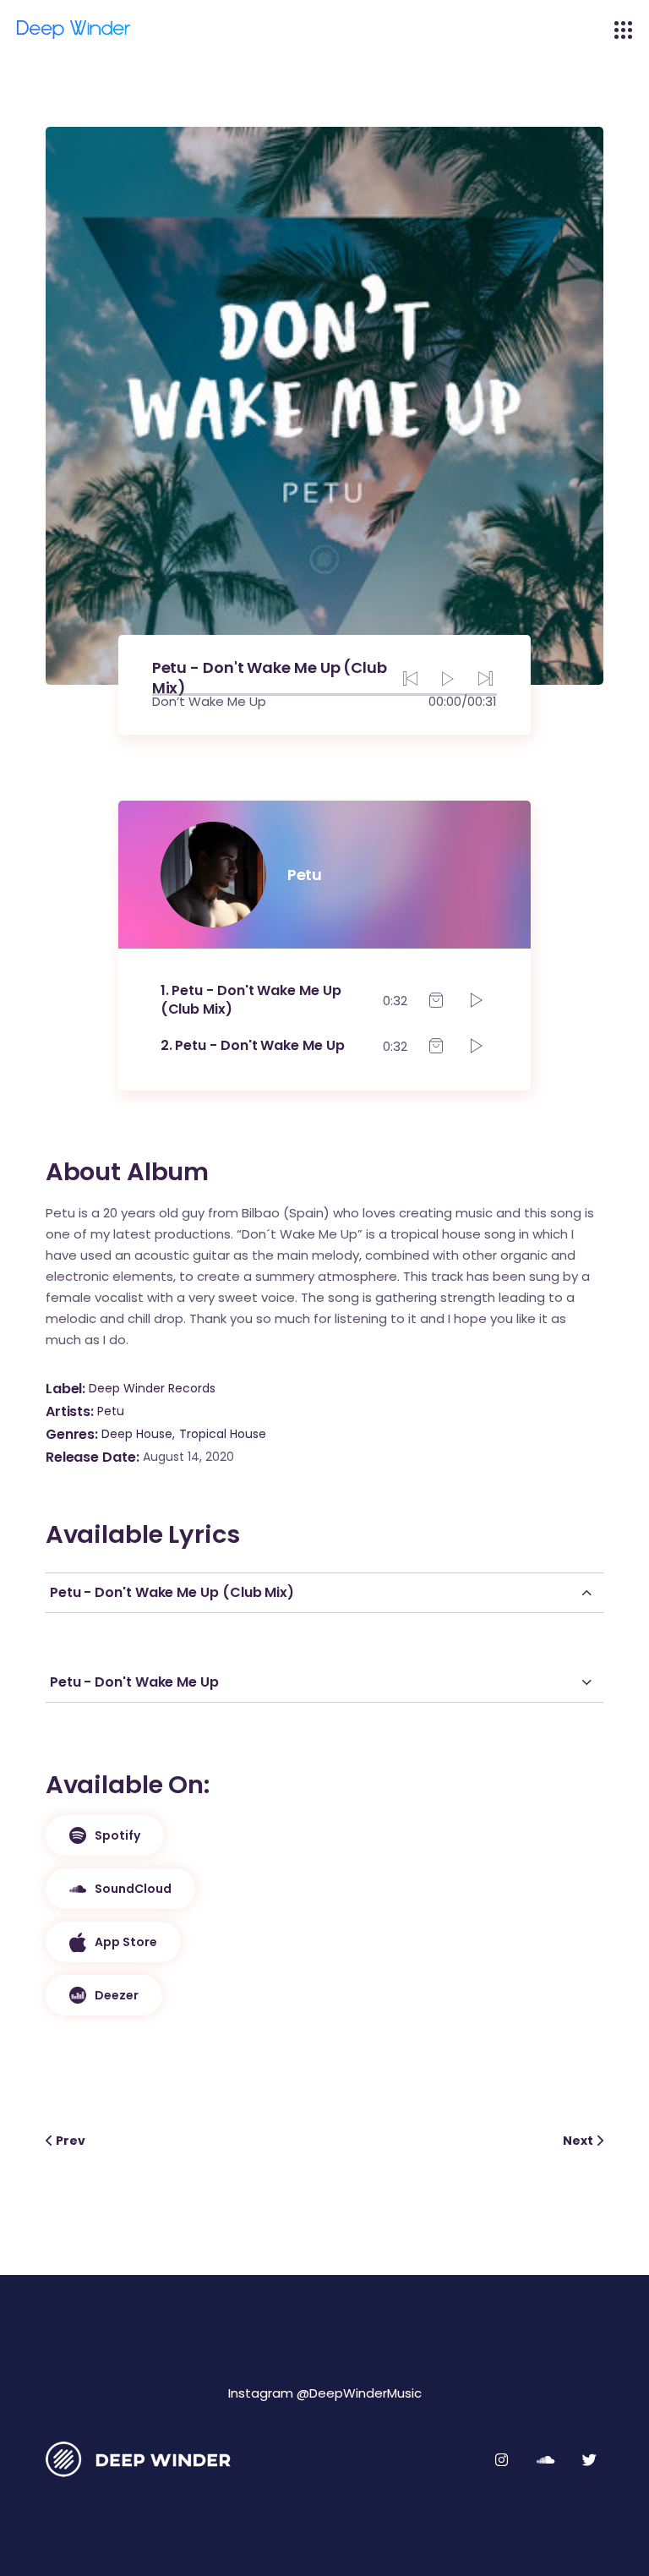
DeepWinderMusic (365, 2393)
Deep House (137, 1434)
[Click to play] (477, 1000)
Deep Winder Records (152, 1388)
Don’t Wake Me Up (209, 701)
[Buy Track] (436, 1000)
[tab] (324, 1593)
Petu (111, 1411)
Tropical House (223, 1434)
